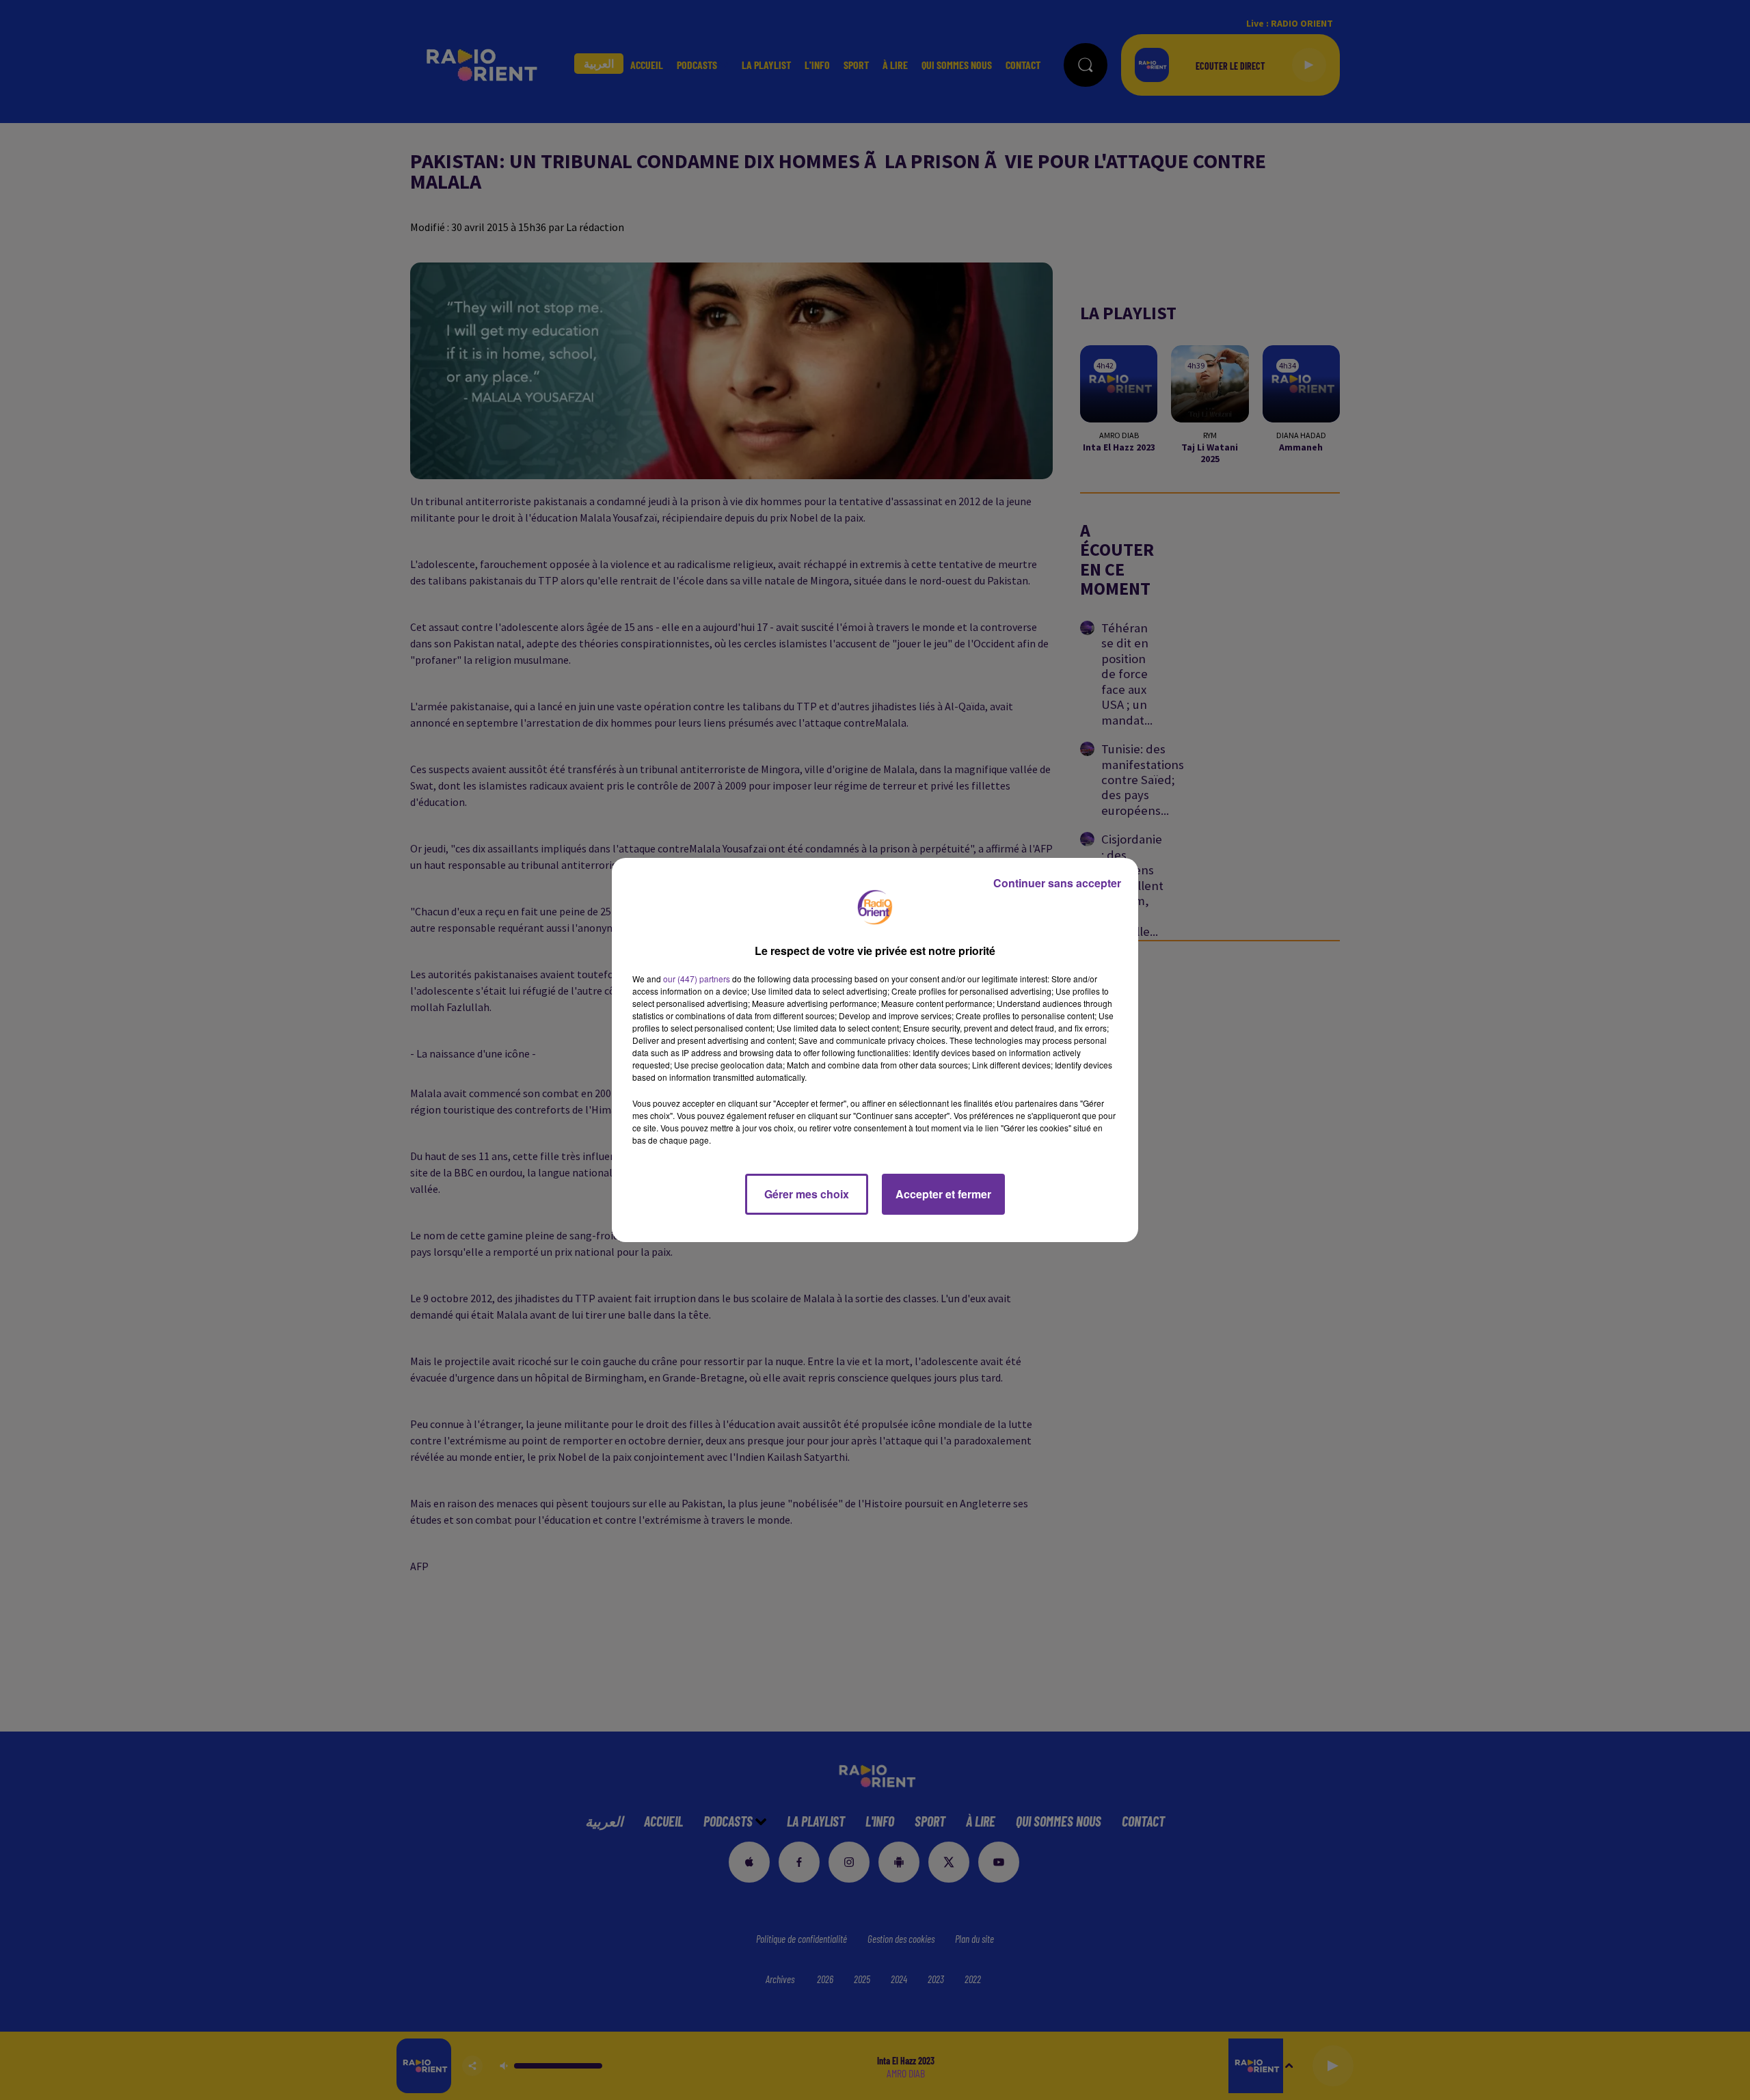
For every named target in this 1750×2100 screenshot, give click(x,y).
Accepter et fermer (943, 1194)
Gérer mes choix (807, 1194)
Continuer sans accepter (1057, 883)
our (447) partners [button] (697, 979)
